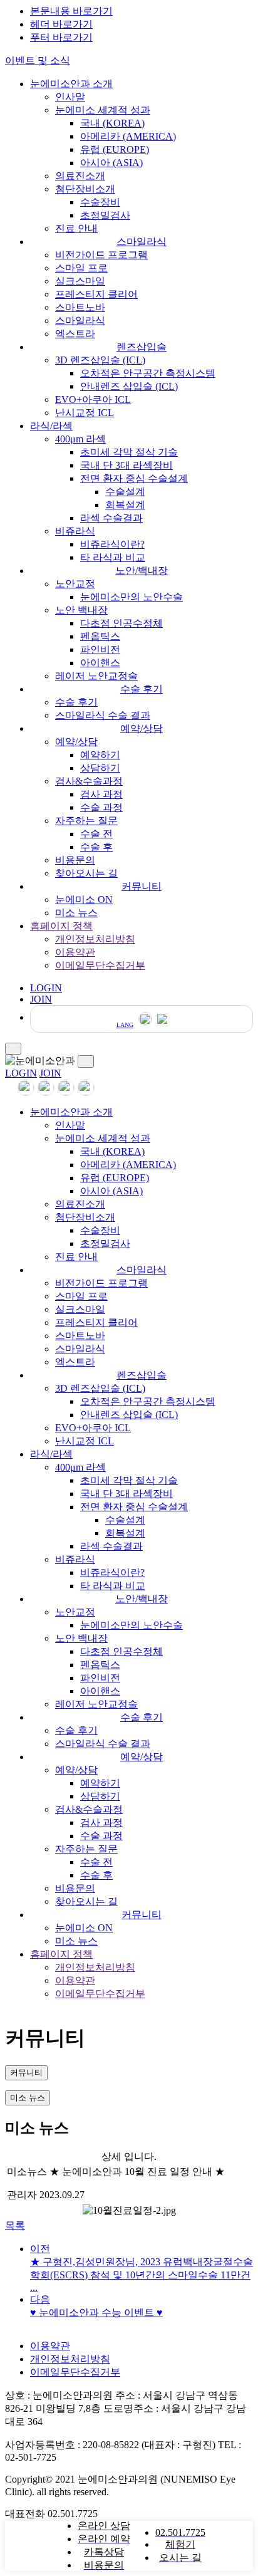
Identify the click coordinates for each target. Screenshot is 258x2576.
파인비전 (100, 649)
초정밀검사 (105, 215)
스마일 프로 (81, 268)
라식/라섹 (51, 426)
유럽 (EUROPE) (115, 149)
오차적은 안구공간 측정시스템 (148, 373)
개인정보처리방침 (95, 939)
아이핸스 (100, 663)
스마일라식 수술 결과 (103, 715)
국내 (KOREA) (112, 123)
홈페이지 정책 (61, 926)
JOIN (50, 1073)
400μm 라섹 (80, 439)
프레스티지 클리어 (96, 294)
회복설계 (125, 505)
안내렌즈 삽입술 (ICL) (129, 386)
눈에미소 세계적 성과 (103, 110)
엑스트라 (75, 334)
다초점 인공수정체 (121, 623)
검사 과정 (101, 794)
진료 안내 (76, 228)
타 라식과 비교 (113, 557)
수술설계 (125, 492)
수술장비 (100, 202)
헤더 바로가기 (61, 24)
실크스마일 (80, 281)
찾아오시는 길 (86, 873)
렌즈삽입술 (142, 347)
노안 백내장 (81, 610)
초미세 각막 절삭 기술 (129, 452)
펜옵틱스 (100, 636)
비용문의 (75, 860)
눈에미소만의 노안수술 (132, 597)
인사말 (70, 97)
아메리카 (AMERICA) (128, 136)
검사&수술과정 (89, 781)
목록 (15, 2225)
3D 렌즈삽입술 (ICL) (100, 360)
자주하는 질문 (86, 821)
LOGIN (21, 1073)
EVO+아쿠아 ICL (93, 399)
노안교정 (75, 584)
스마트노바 (80, 307)
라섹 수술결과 (111, 518)
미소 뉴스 (76, 913)
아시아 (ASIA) (111, 163)
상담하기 (100, 768)
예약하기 (100, 755)
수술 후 (96, 847)
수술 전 (96, 834)
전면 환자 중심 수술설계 (134, 478)
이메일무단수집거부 (100, 965)
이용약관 (75, 952)
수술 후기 (142, 689)
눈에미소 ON (84, 900)
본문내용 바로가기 (71, 11)
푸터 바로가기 (61, 37)
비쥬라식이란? (112, 544)
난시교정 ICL (85, 413)
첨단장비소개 (85, 189)
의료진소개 (80, 176)
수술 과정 (101, 807)
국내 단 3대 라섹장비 (126, 465)
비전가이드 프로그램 (101, 255)
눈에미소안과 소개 (71, 84)
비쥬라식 (75, 531)
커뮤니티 (142, 886)
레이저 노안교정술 (96, 676)
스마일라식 (142, 242)
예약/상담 (142, 728)
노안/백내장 (142, 571)
